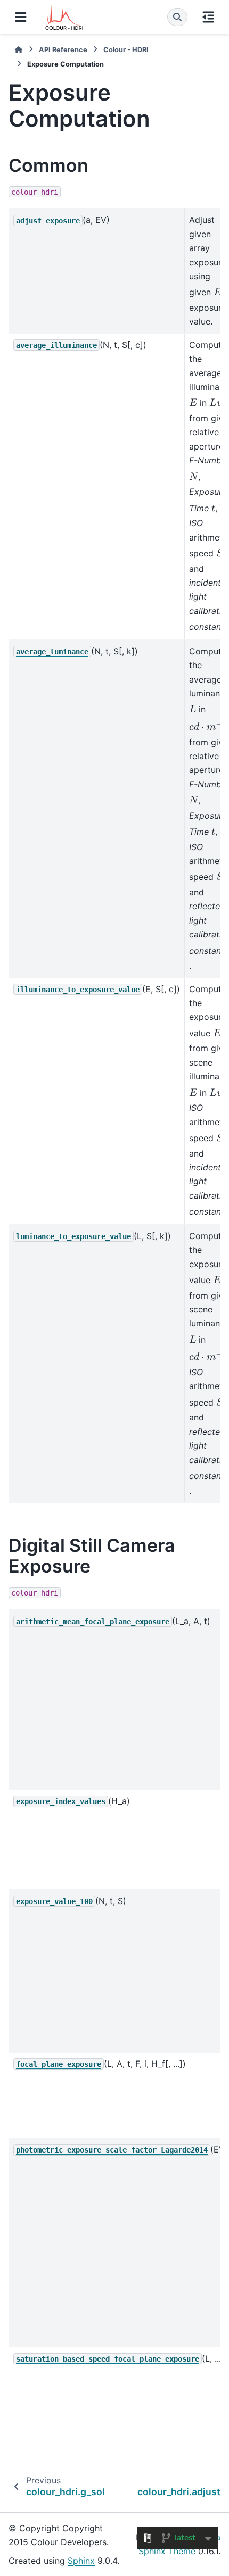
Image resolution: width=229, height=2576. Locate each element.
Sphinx (81, 2561)
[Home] (19, 50)
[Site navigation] (21, 17)
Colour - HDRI (126, 50)
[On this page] (208, 17)
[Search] (177, 17)
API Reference (63, 50)
